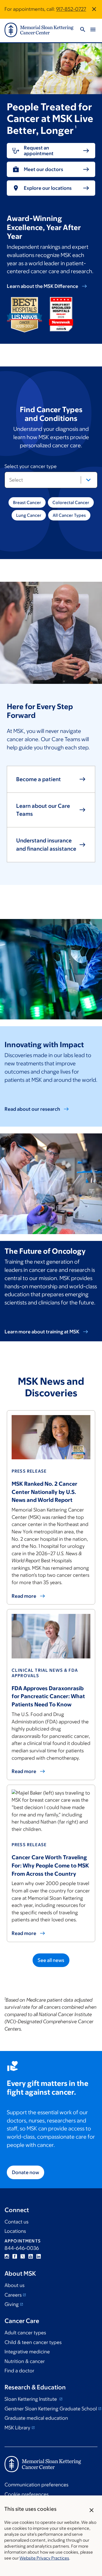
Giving (12, 2304)
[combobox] (51, 480)
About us (14, 2285)
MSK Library (17, 2428)
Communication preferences (36, 2485)
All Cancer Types (69, 515)
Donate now (25, 2172)
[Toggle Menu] (93, 30)
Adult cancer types (25, 2333)
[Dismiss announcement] (94, 9)
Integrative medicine (27, 2352)
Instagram (7, 2256)
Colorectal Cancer (71, 502)
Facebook (15, 2256)
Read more (24, 1933)
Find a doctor (19, 2371)
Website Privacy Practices (44, 2558)
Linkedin (39, 2256)
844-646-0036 (22, 2248)
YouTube (31, 2256)
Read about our (32, 1109)
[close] (92, 2510)
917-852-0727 (71, 9)
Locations (15, 2231)
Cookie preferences (26, 2494)
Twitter (23, 2256)
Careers (13, 2295)
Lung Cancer (29, 515)
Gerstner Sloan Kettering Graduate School (51, 2409)
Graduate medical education (36, 2418)
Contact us (16, 2222)
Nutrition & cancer (25, 2361)
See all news (51, 1960)
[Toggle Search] (83, 30)
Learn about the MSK (42, 286)
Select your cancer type (41, 467)
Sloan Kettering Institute (31, 2399)
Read (24, 1596)
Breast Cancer (27, 502)
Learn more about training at (42, 1332)
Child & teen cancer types (33, 2342)
